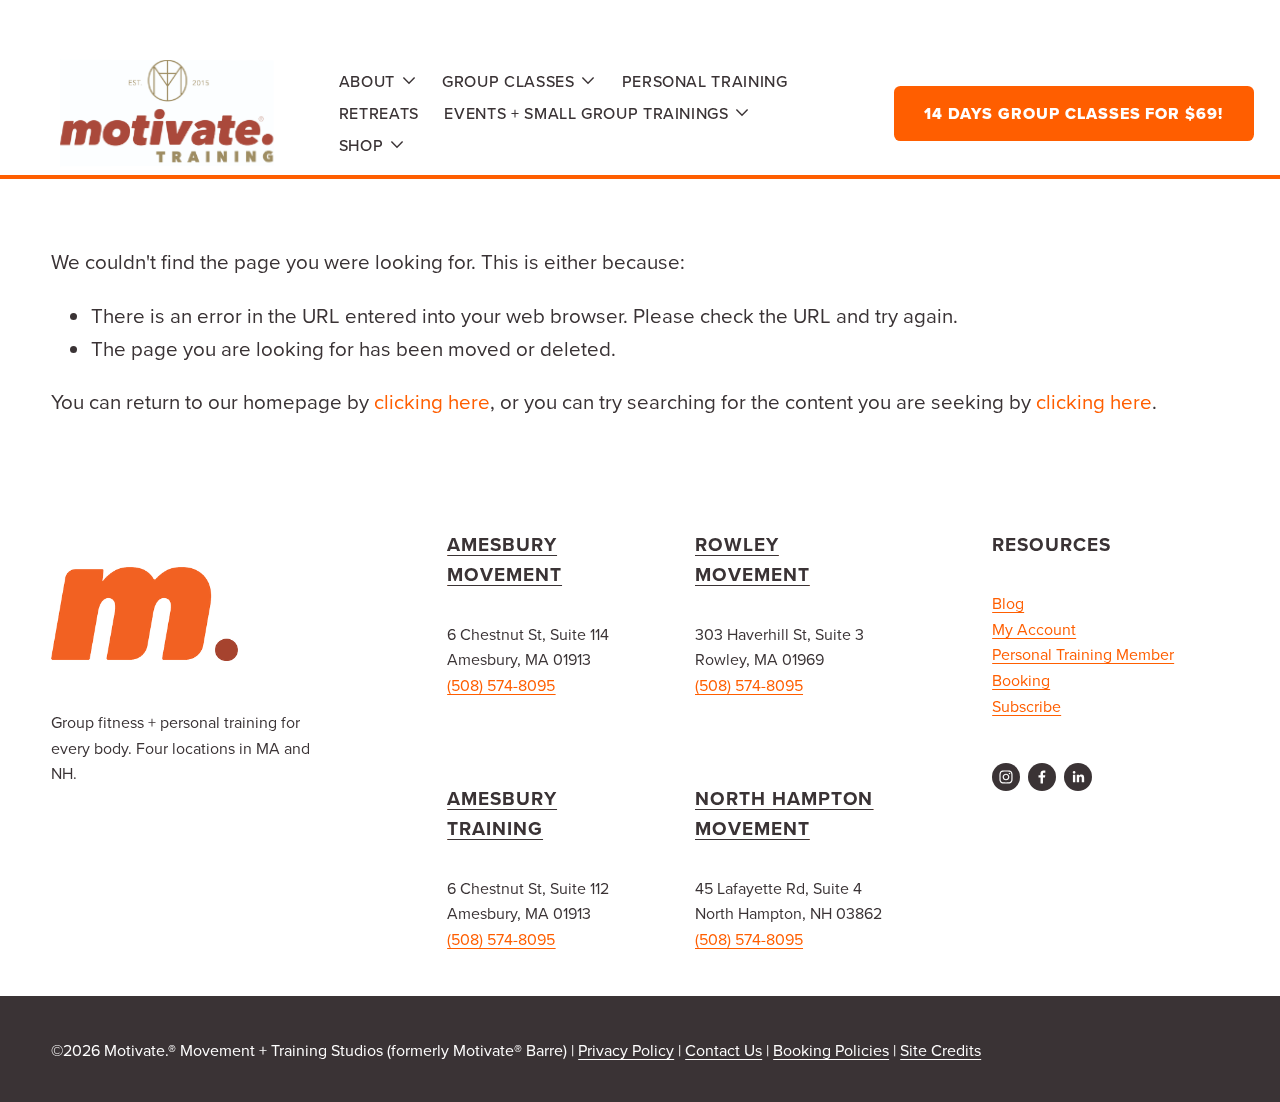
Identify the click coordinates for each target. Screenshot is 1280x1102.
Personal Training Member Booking (1083, 667)
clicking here (432, 401)
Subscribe (1026, 706)
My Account (1034, 629)
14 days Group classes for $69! (1073, 113)
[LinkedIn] (1078, 777)
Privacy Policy (626, 1050)
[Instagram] (1006, 777)
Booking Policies (831, 1050)
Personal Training (705, 81)
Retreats (379, 113)
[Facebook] (1042, 777)
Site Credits (940, 1050)
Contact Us (723, 1050)
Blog (1008, 603)
